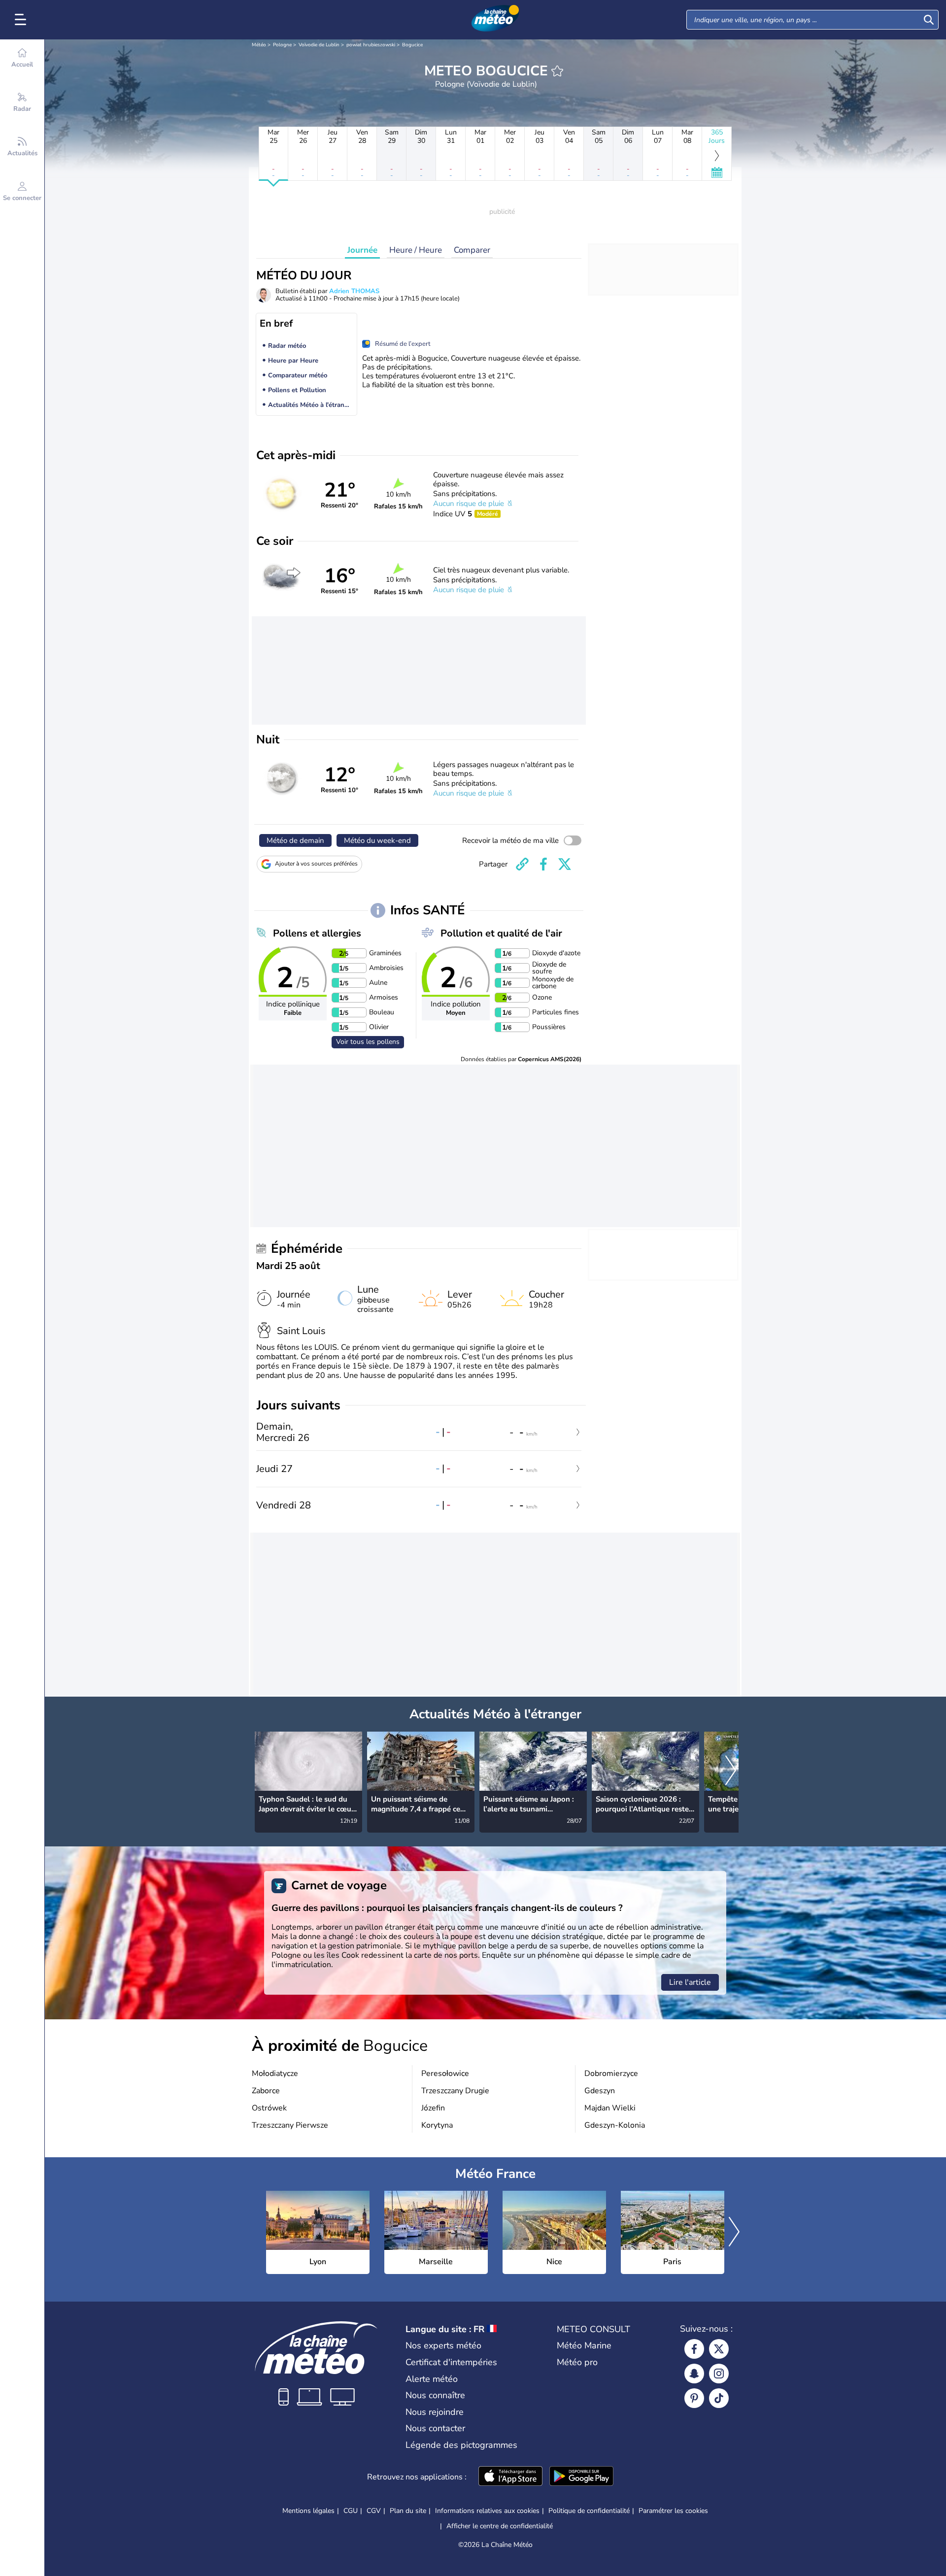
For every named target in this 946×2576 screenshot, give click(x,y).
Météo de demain (295, 840)
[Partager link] (522, 864)
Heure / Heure (416, 250)
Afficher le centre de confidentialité (500, 2526)
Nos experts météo (443, 2345)
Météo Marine (584, 2345)
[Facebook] (694, 2349)
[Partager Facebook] (543, 864)
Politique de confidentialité (589, 2511)
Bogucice (412, 45)
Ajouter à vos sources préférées (316, 864)
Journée (362, 250)
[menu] (22, 20)
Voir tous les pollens (368, 1042)
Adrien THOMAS (354, 291)
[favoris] (557, 71)
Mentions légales (308, 2511)
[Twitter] (719, 2349)
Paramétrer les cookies (673, 2511)
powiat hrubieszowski (371, 45)
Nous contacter (435, 2428)
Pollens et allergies (317, 933)
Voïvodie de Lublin (319, 45)
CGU (351, 2511)
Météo (259, 45)
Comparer (472, 250)
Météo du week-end (377, 840)
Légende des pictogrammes (461, 2445)
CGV (374, 2511)
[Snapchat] (694, 2374)
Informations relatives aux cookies (487, 2511)
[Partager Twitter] (565, 864)
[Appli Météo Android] (581, 2477)
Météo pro (577, 2362)
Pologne (282, 45)
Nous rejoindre (435, 2412)
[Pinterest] (694, 2398)
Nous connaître (435, 2395)
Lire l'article (690, 1982)
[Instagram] (719, 2374)
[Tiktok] (719, 2398)
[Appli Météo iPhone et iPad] (510, 2477)
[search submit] (929, 20)
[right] (731, 1772)
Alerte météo (432, 2379)
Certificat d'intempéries (451, 2362)
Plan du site (408, 2511)
